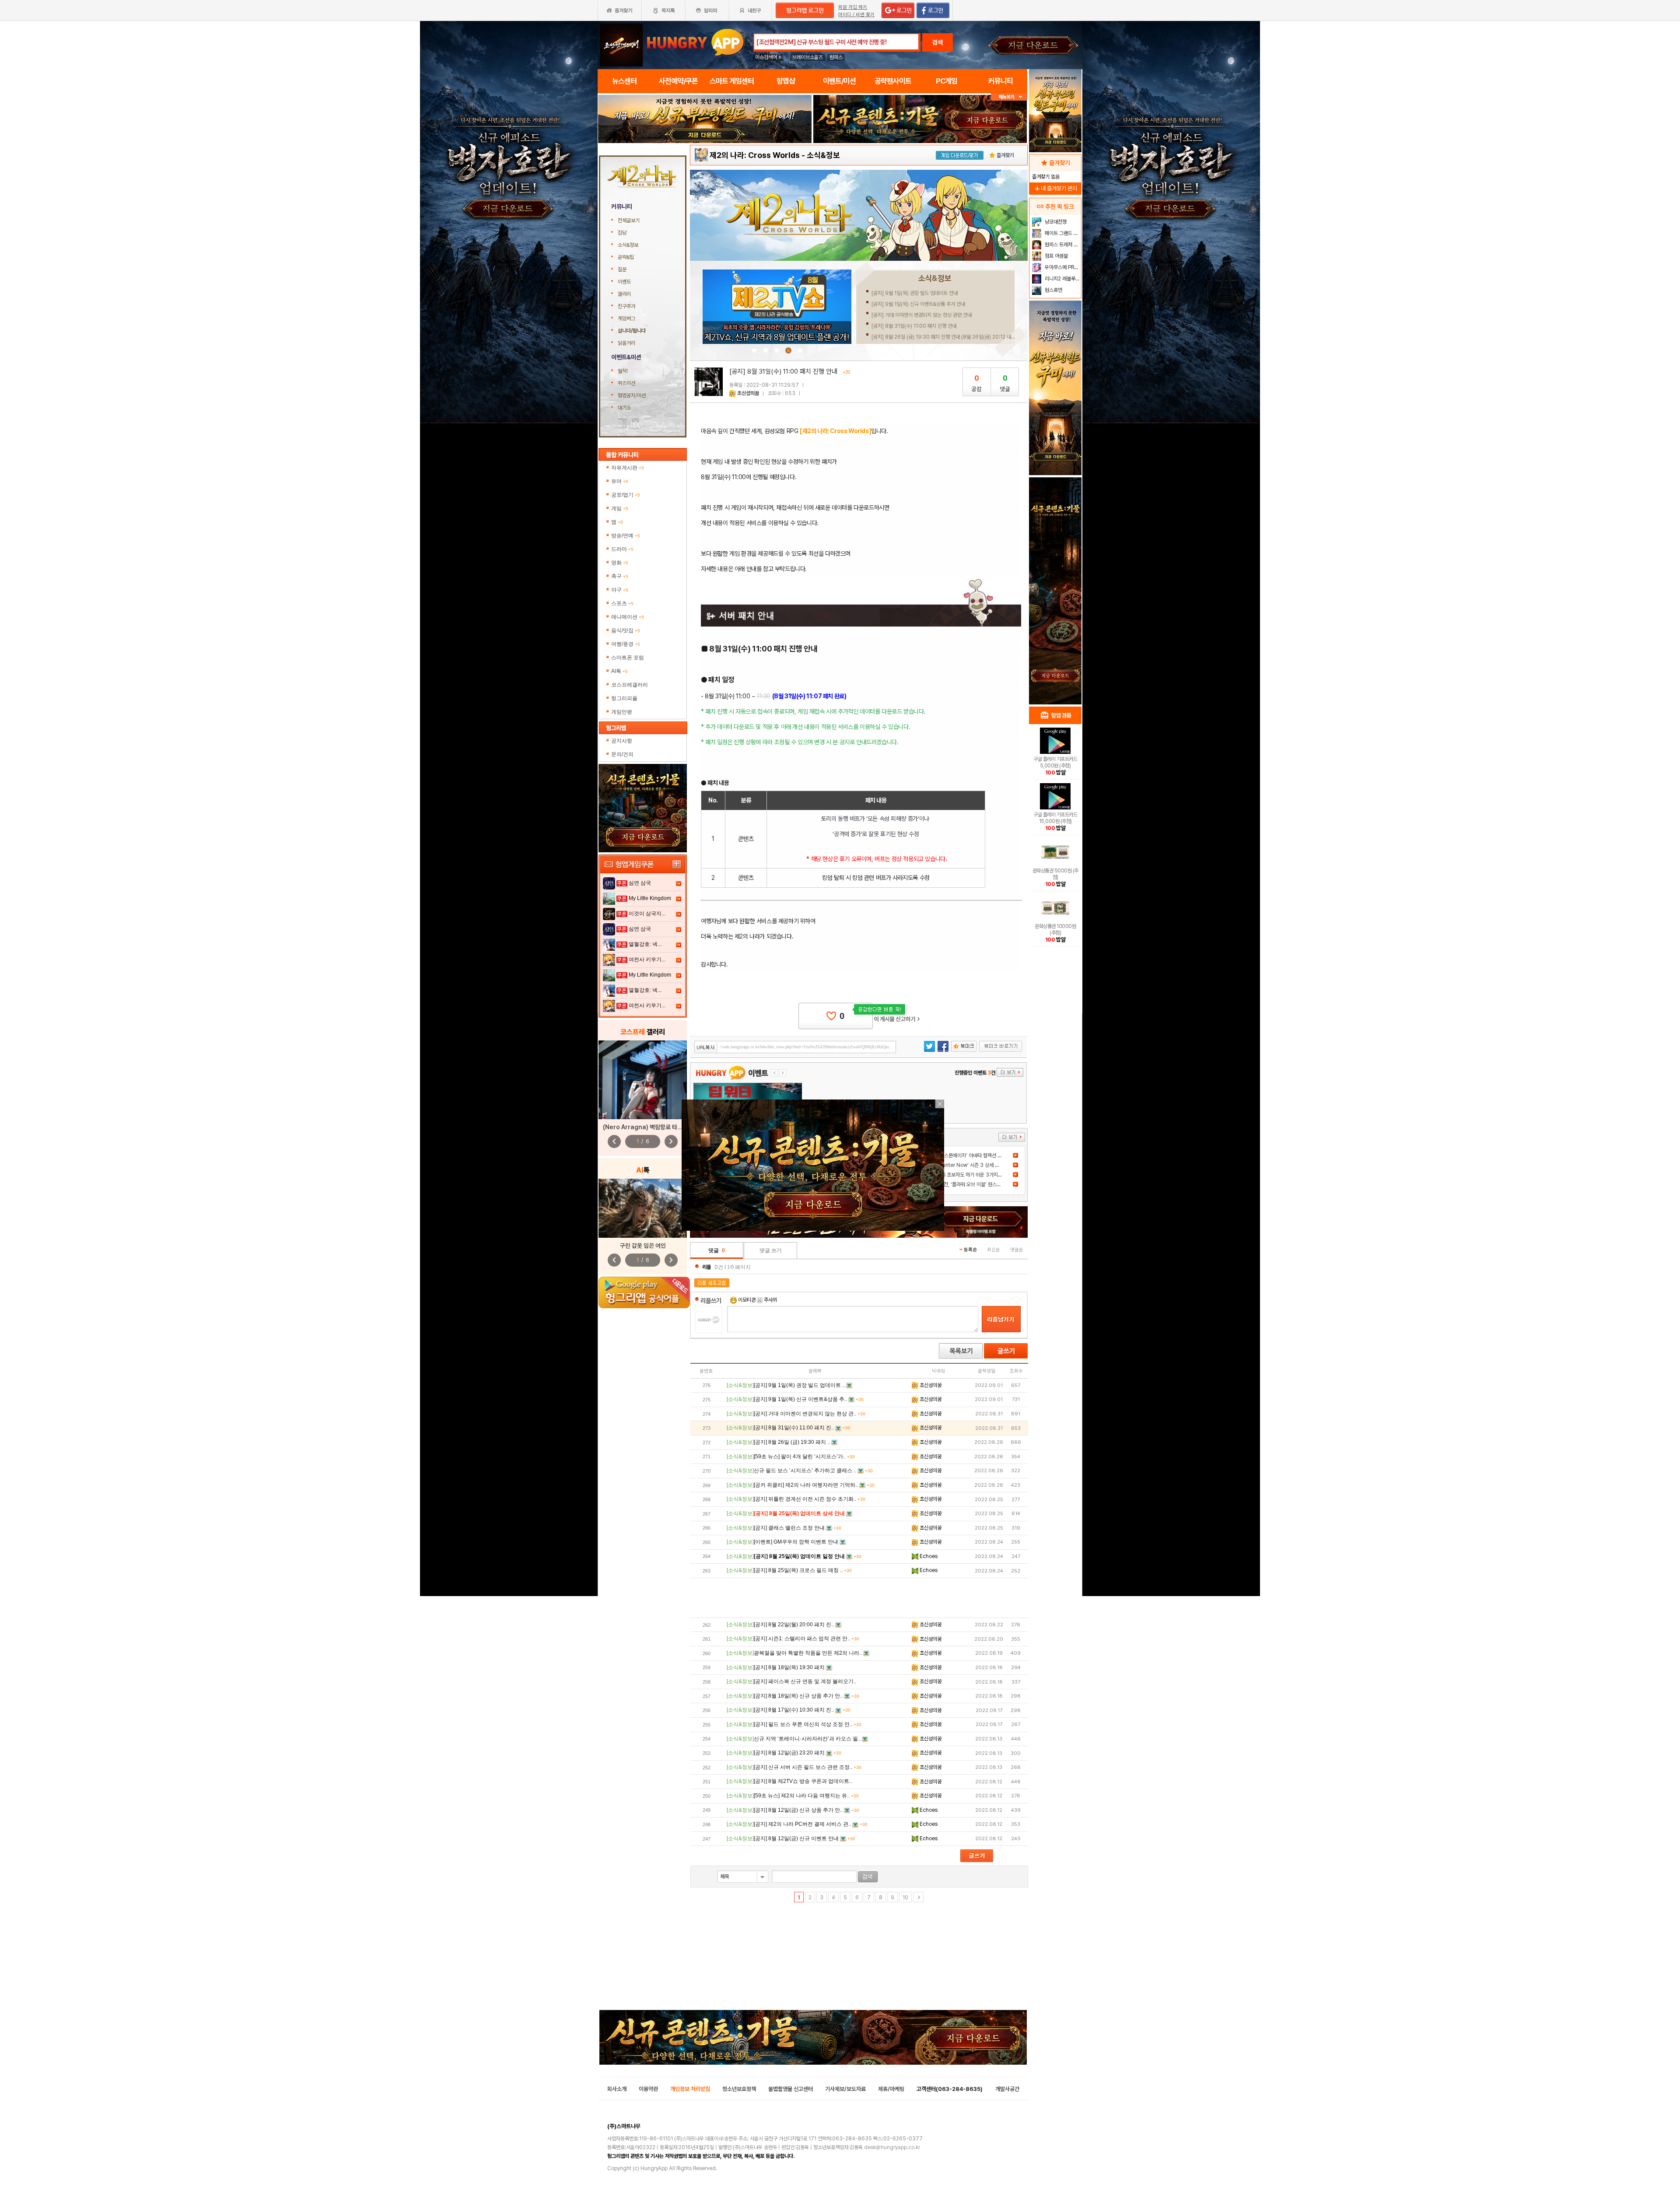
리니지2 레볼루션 (1062, 279)
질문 (622, 270)
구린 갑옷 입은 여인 (643, 1246)
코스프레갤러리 (630, 685)
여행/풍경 (626, 644)
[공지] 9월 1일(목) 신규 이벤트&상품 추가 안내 (918, 304)
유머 (620, 481)
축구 (620, 576)
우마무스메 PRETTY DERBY (1062, 267)
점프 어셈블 (1056, 256)
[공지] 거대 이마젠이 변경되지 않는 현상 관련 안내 (922, 315)
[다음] (918, 1897)
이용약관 (648, 2089)
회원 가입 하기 (853, 7)
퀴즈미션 (626, 383)
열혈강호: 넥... (645, 944)
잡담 (622, 233)
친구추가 (626, 306)
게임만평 (622, 712)
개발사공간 (1007, 2089)
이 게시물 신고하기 (897, 1019)
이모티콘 (747, 1300)
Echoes (928, 1556)
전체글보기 (629, 221)
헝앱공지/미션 (632, 396)
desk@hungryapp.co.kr (892, 2147)
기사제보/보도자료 (845, 2089)
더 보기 (1012, 1137)
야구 (620, 590)
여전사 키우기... (647, 959)
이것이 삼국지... (647, 914)
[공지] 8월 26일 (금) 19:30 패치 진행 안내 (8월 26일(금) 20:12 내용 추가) (949, 337)
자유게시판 (628, 468)
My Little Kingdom (650, 898)
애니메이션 (628, 617)
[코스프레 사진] (643, 1080)
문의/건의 (622, 754)
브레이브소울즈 (808, 57)
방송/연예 (626, 536)
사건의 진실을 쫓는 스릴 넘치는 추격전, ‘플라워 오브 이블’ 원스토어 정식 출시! (949, 1184)
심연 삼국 (640, 883)
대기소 (624, 408)
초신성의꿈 (748, 393)
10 (905, 1898)
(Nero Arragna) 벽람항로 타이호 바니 (651, 1127)
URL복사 (706, 1048)
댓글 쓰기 (771, 1250)
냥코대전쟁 (1055, 222)
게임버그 (626, 319)
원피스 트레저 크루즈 (1062, 245)
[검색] (868, 1877)
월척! (623, 371)
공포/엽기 (626, 495)
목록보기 (961, 1351)
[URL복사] (795, 1047)
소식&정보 (628, 245)
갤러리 (624, 294)
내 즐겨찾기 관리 (1055, 188)
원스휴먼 (1053, 290)
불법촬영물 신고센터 (791, 2089)
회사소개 (617, 2089)
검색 (938, 42)
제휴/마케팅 (891, 2089)
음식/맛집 (626, 630)
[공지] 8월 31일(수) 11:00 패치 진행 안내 (914, 326)
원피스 (836, 57)
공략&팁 (626, 257)
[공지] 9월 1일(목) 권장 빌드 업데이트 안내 (915, 293)
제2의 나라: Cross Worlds (755, 155)
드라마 (622, 549)
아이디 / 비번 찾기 (856, 15)
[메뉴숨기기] (1009, 97)
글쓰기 (1006, 1351)
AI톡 (619, 671)
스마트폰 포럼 (628, 658)
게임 (620, 508)
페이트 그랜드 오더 (1062, 233)
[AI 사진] (643, 1208)
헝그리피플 (624, 698)
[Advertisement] (859, 1598)
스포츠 (622, 603)
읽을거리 (626, 343)
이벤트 (624, 282)
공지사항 (622, 741)
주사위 (770, 1300)
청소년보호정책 (739, 2089)
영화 (620, 563)
